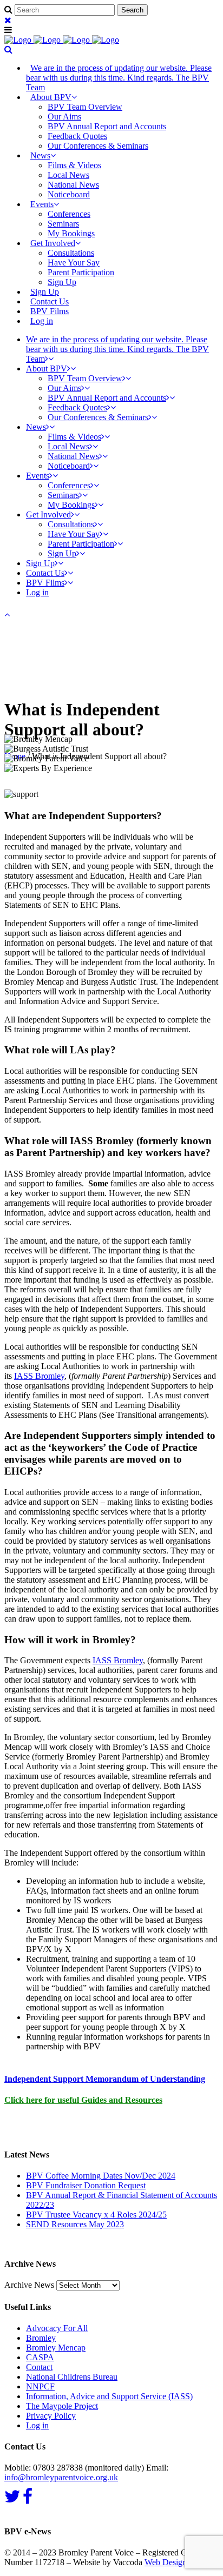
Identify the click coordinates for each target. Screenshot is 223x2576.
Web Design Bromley (182, 2562)
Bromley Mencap (56, 2348)
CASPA (40, 2357)
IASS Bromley (39, 1376)
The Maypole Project (62, 2406)
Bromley (41, 2338)
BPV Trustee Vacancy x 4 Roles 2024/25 (96, 2215)
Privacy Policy (51, 2416)
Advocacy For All (57, 2328)
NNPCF (40, 2386)
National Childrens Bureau (72, 2377)
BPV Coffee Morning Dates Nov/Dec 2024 (101, 2176)
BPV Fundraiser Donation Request (86, 2185)
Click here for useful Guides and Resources (83, 2100)
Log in (42, 321)
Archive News (29, 2285)
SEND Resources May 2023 (75, 2224)
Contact (39, 2367)
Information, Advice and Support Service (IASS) (109, 2396)
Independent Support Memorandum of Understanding (105, 2079)
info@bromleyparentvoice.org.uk (61, 2477)
